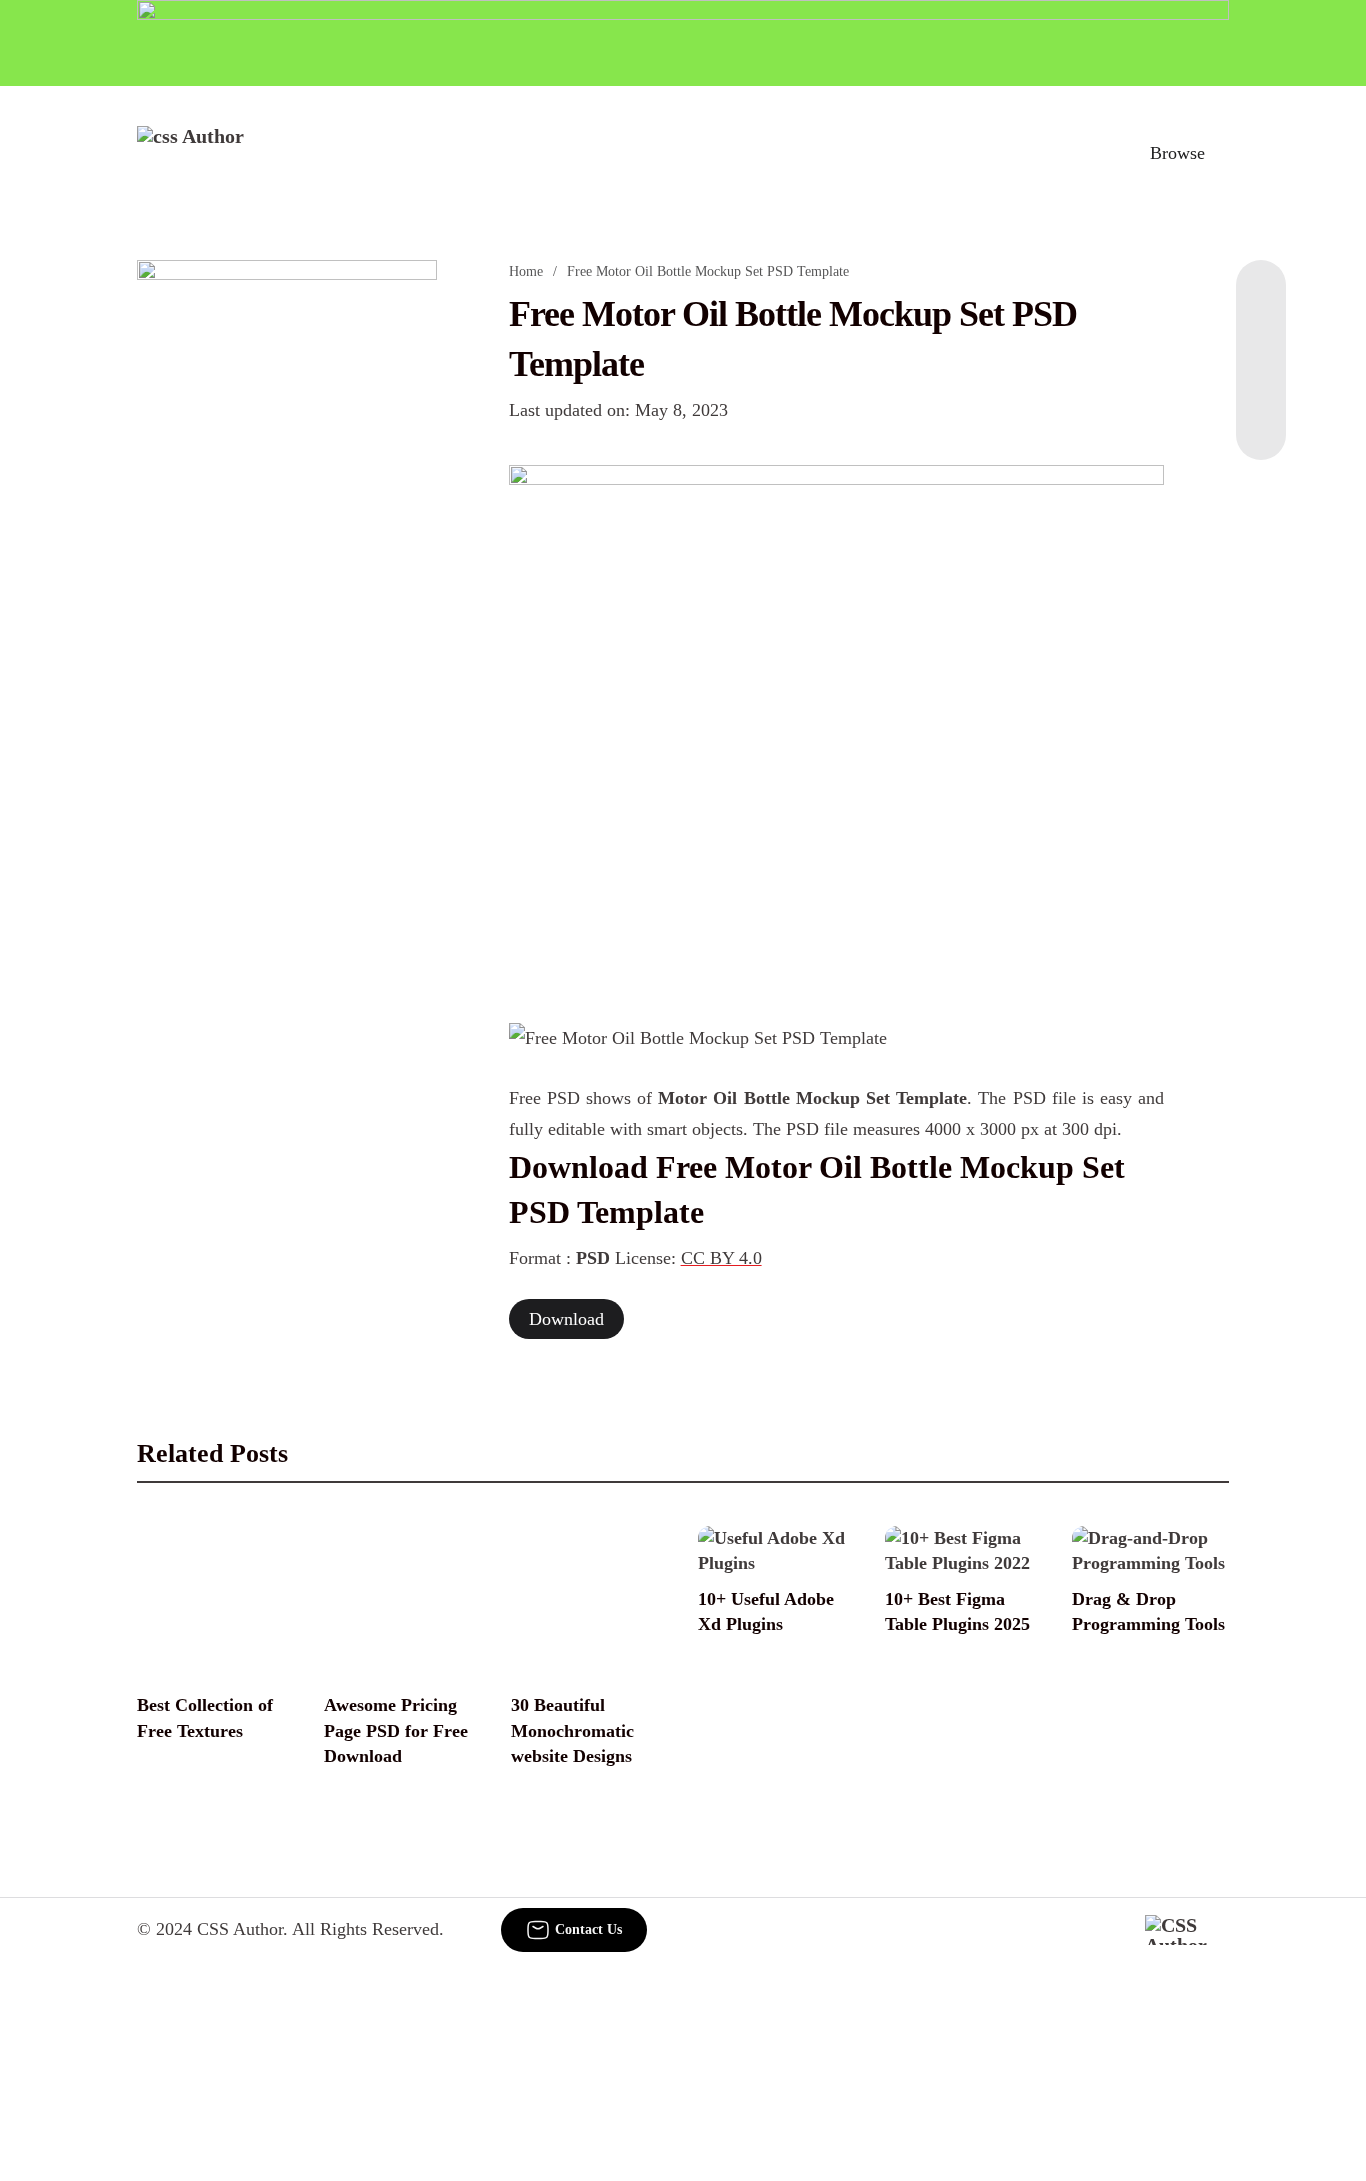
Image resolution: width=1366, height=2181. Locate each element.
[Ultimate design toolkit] (837, 722)
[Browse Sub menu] (1222, 153)
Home (526, 271)
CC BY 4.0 (721, 1258)
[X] (1261, 420)
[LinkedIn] (1261, 340)
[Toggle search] (1090, 153)
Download (566, 1319)
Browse (1177, 153)
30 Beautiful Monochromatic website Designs (572, 1730)
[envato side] (287, 558)
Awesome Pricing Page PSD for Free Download (396, 1730)
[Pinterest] (1261, 380)
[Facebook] (1261, 300)
